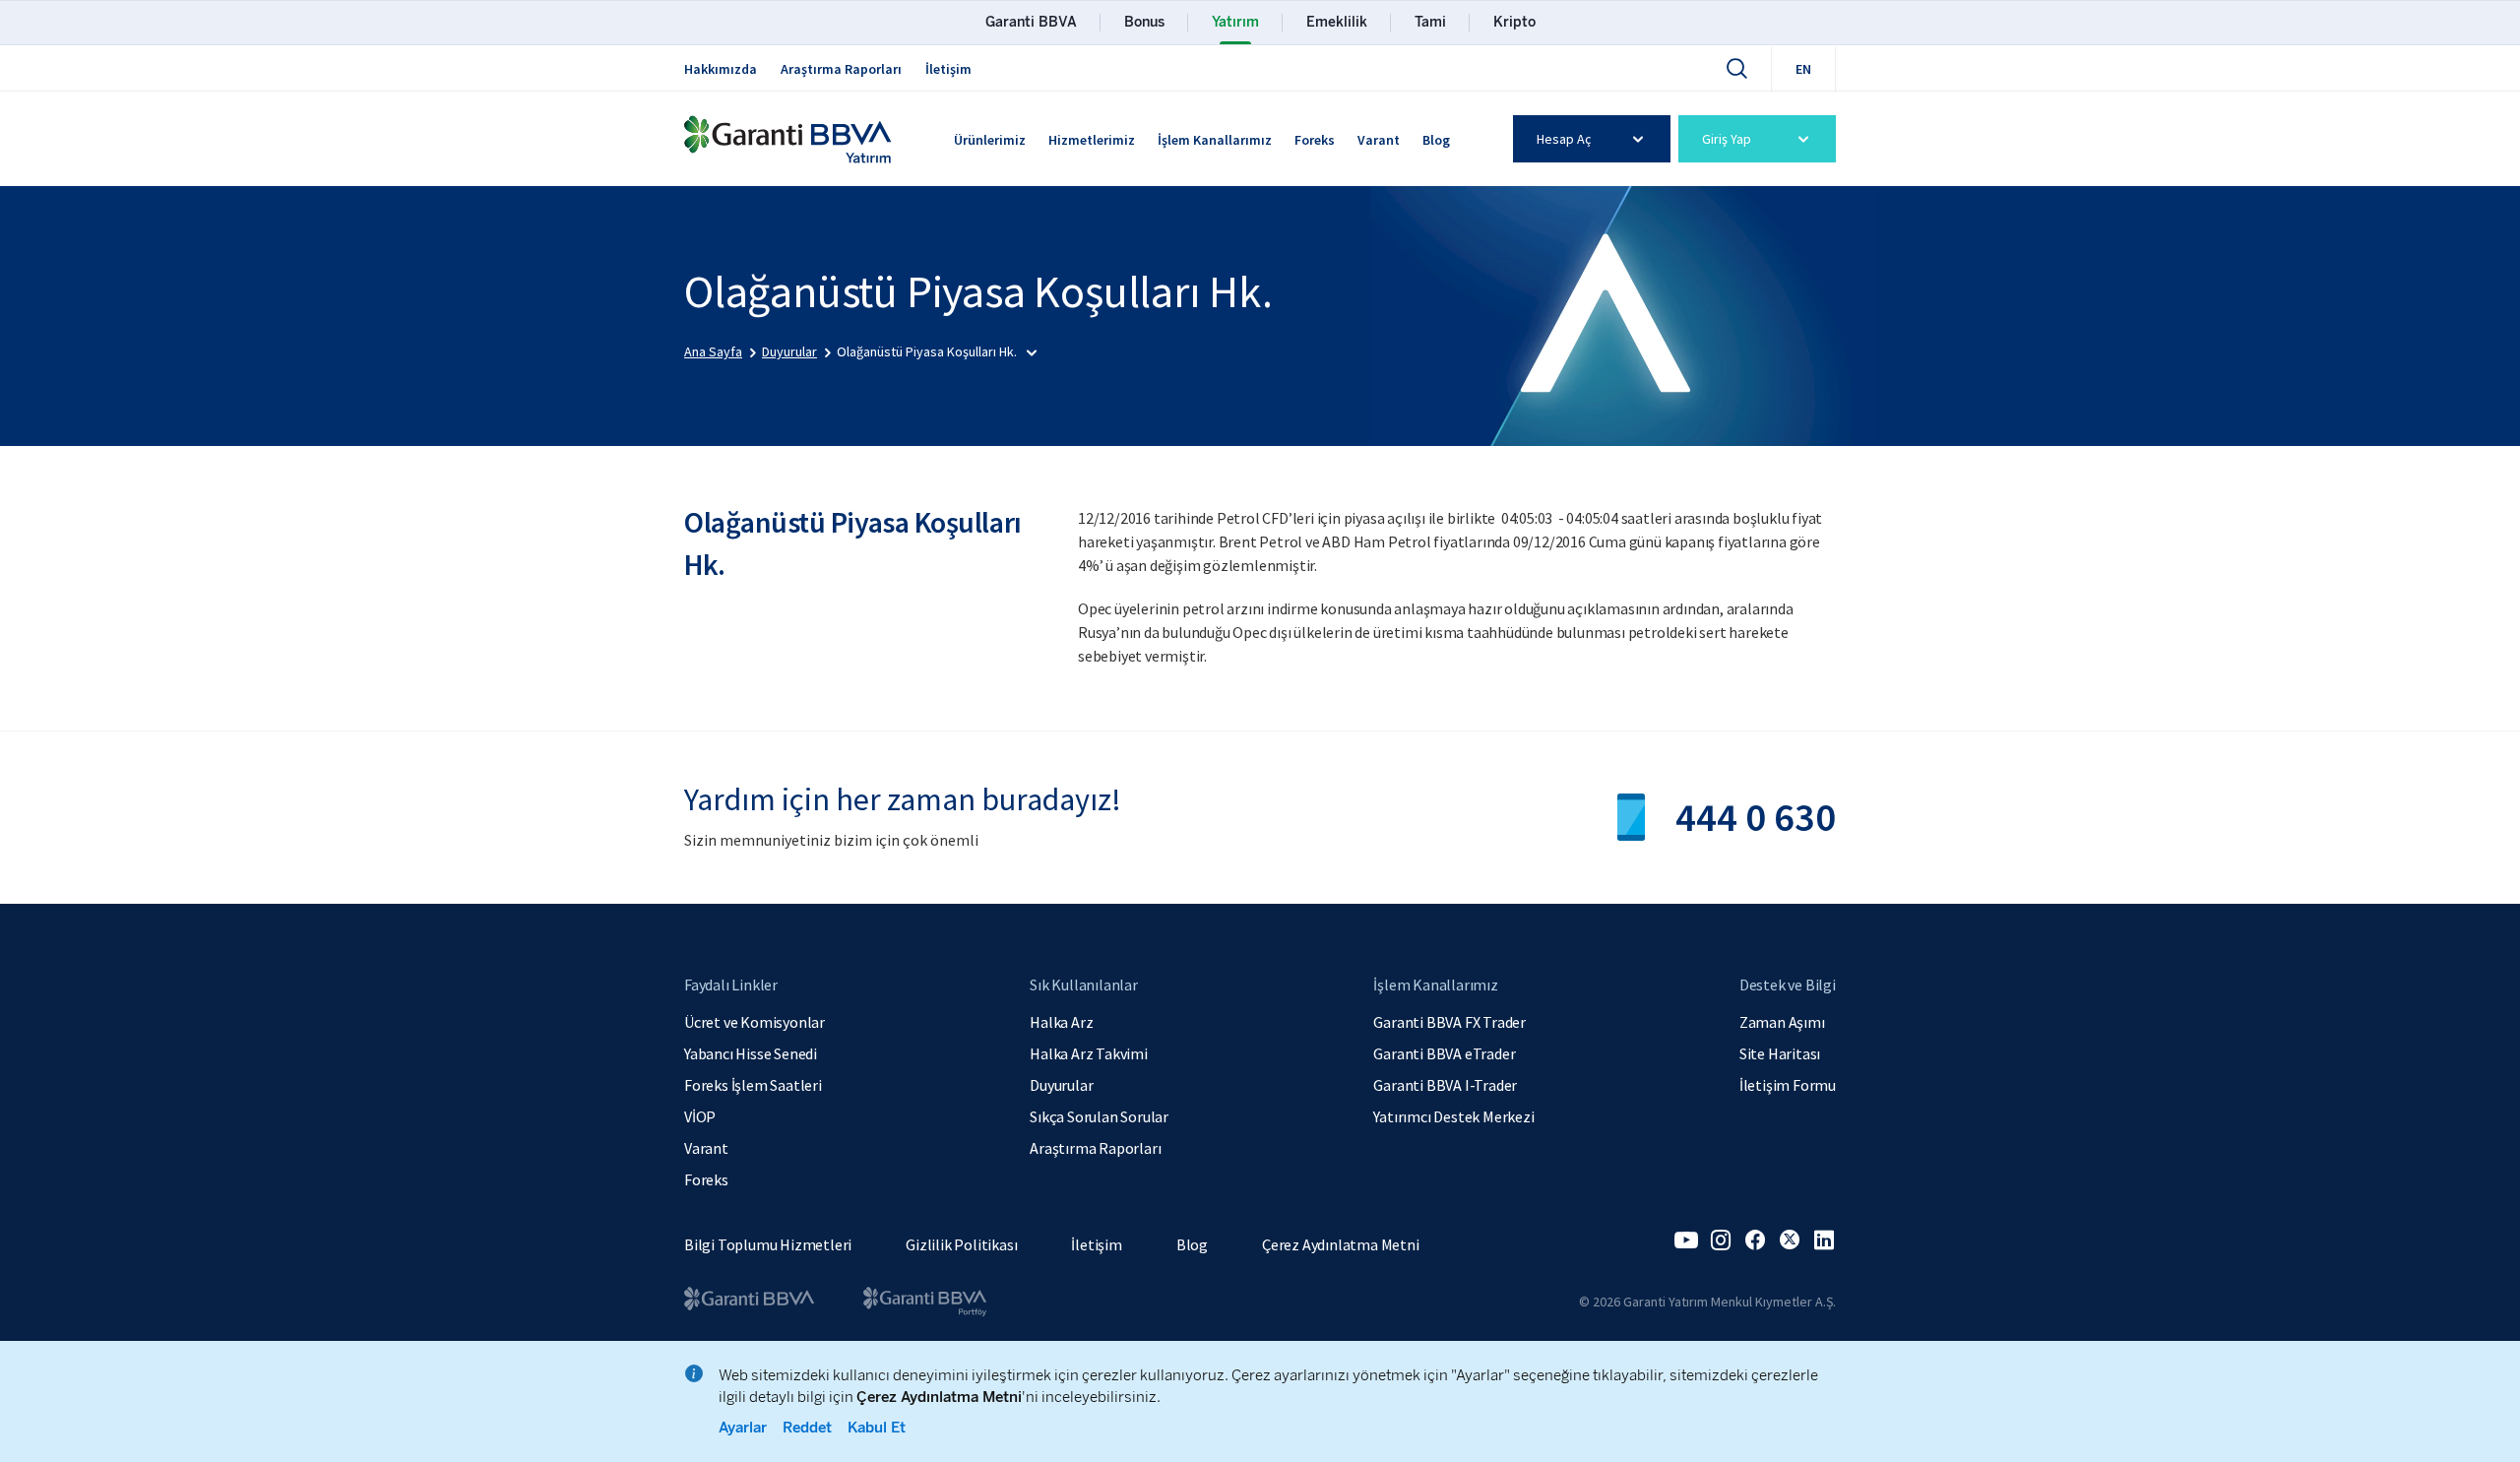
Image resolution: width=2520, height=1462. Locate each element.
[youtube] (1686, 1240)
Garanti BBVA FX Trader (1449, 1022)
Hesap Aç (1564, 139)
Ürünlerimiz (990, 140)
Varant (1379, 140)
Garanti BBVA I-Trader (1445, 1085)
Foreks (1315, 140)
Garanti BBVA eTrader (1444, 1053)
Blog (1436, 140)
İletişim (948, 69)
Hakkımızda (721, 69)
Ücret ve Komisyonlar (755, 1022)
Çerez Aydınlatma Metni (1341, 1244)
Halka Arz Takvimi (1089, 1053)
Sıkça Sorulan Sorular (1099, 1116)
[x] (1790, 1240)
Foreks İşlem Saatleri (753, 1085)
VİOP (700, 1116)
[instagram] (1721, 1240)
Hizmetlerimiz (1092, 140)
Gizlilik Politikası (961, 1244)
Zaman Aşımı (1782, 1022)
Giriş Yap (1727, 139)
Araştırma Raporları (841, 69)
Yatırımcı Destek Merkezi (1453, 1116)
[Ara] (1736, 68)
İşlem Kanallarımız (1215, 140)
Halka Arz (1061, 1022)
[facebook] (1755, 1240)
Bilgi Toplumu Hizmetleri (768, 1244)
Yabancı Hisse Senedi (751, 1053)
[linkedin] (1824, 1240)
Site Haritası (1780, 1053)
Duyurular (1061, 1085)
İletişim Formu (1788, 1085)
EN (1803, 69)
